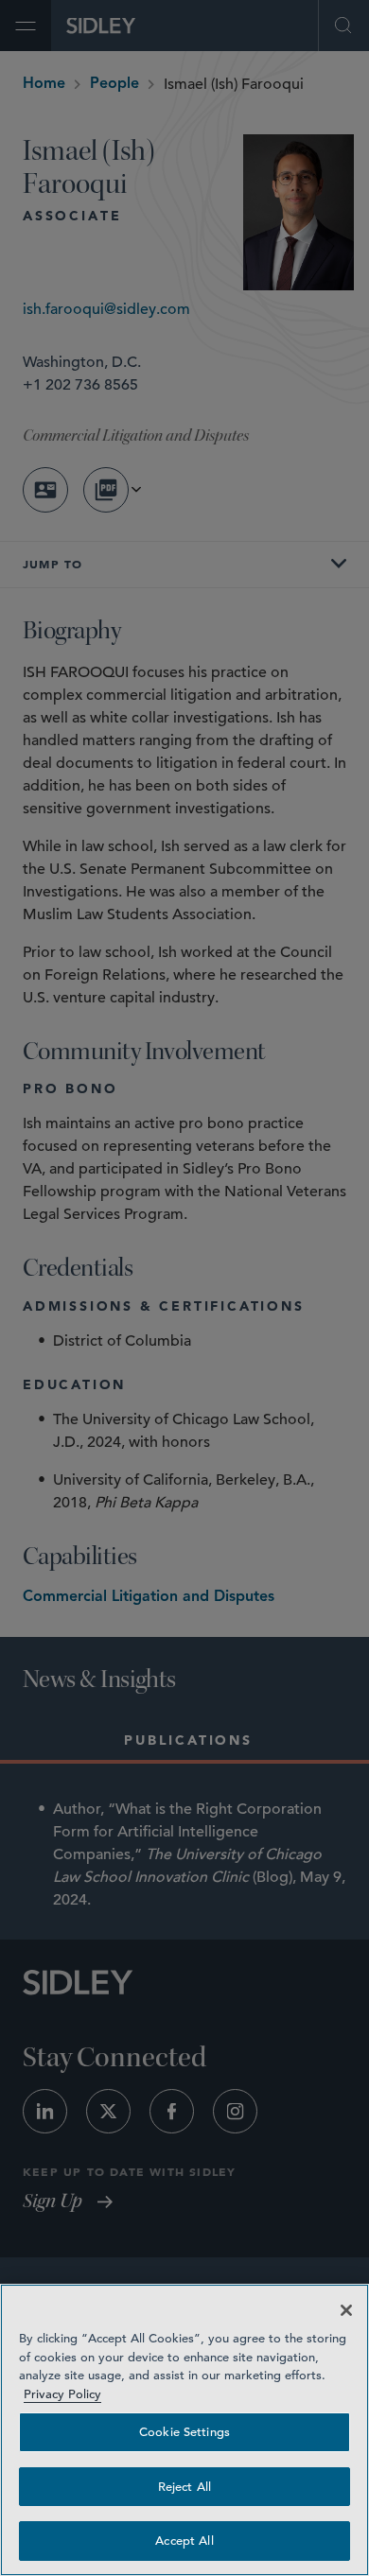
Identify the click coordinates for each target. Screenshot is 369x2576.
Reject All (184, 2487)
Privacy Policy (62, 2394)
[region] (184, 2430)
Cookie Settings (184, 2432)
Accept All (184, 2541)
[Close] (346, 2310)
